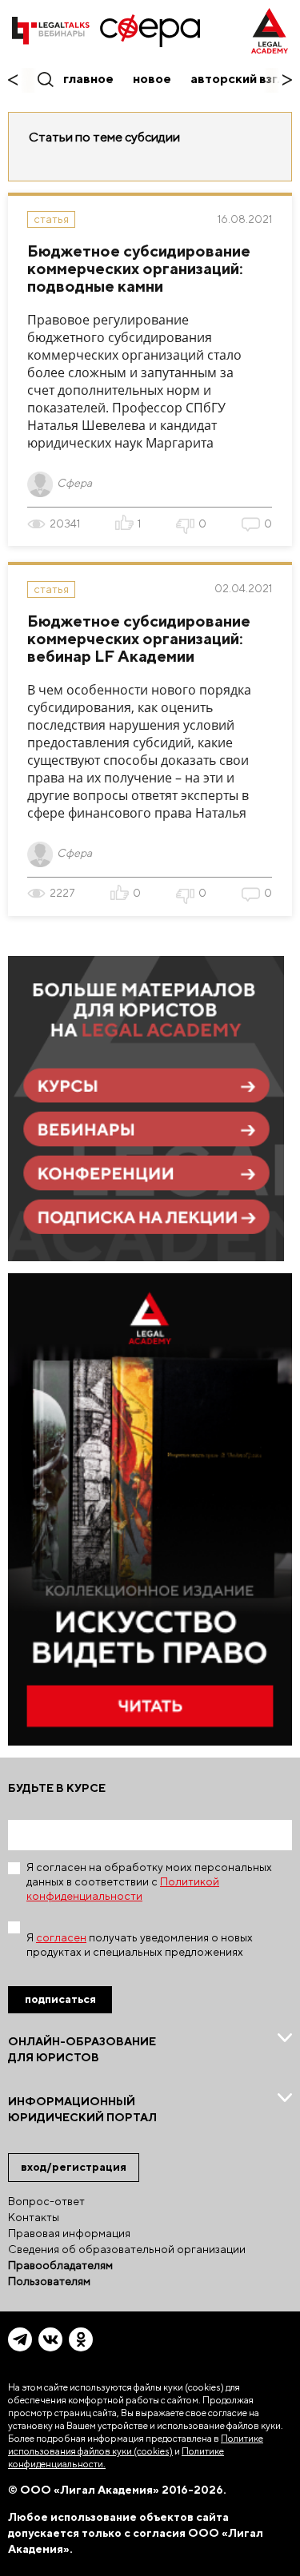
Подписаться (60, 1999)
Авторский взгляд (245, 79)
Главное (88, 79)
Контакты (34, 2217)
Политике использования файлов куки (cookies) (136, 2445)
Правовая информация (69, 2233)
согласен (61, 1937)
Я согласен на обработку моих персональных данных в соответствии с (149, 1881)
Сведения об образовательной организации (127, 2249)
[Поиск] (44, 79)
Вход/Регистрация (74, 2167)
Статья (51, 219)
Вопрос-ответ (46, 2201)
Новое (152, 79)
